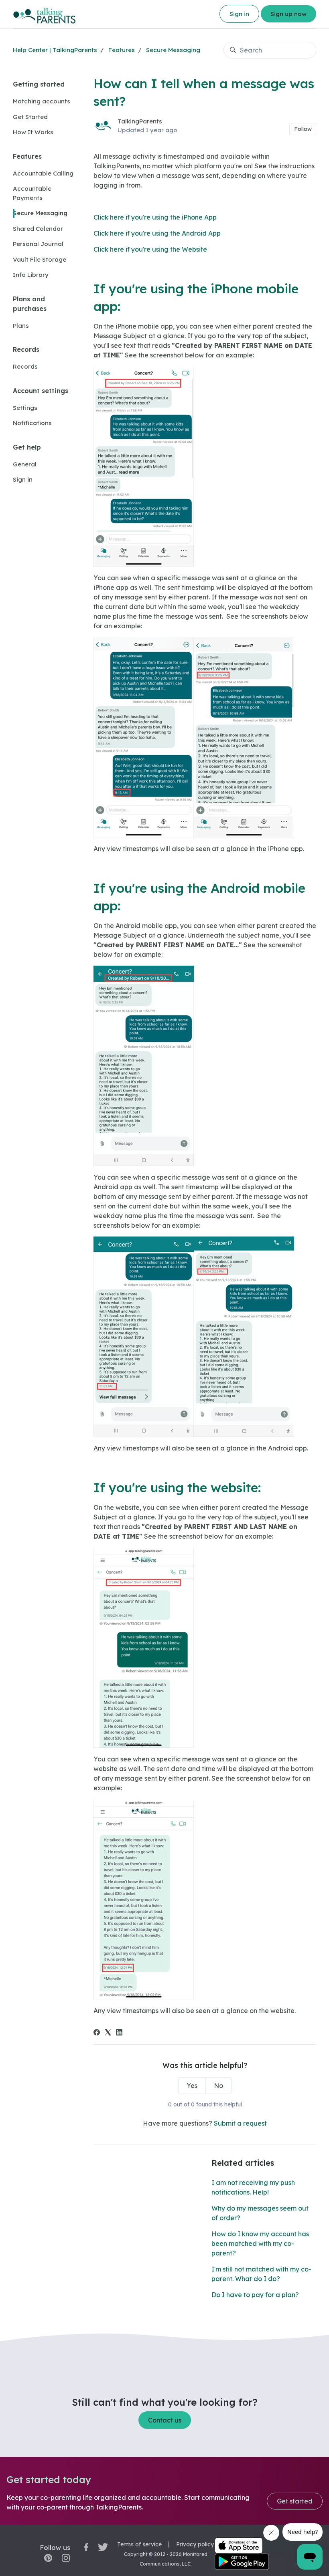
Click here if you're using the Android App (157, 233)
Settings (25, 408)
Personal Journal (38, 244)
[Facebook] (97, 2033)
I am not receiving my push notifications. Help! (253, 2187)
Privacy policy (195, 2544)
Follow (303, 129)
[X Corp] (108, 2033)
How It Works (33, 132)
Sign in (239, 14)
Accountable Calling (43, 173)
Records (26, 349)
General (25, 464)
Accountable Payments (32, 193)
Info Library (31, 275)
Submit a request (240, 2123)
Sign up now (288, 14)
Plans (21, 326)
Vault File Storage (40, 259)
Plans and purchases (30, 304)
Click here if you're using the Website (150, 249)
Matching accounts (42, 101)
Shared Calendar (38, 229)
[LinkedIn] (119, 2033)
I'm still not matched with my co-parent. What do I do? (261, 2274)
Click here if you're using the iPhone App (155, 217)
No (218, 2086)
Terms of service (139, 2544)
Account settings (41, 391)
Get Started (30, 117)
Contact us (165, 2420)
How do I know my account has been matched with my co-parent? (260, 2243)
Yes (192, 2086)
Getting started (39, 84)
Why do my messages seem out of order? (260, 2213)
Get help (27, 447)
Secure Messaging (173, 50)
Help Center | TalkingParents (55, 50)
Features (122, 50)
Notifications (32, 423)
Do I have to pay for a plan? (255, 2295)
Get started (295, 2501)
